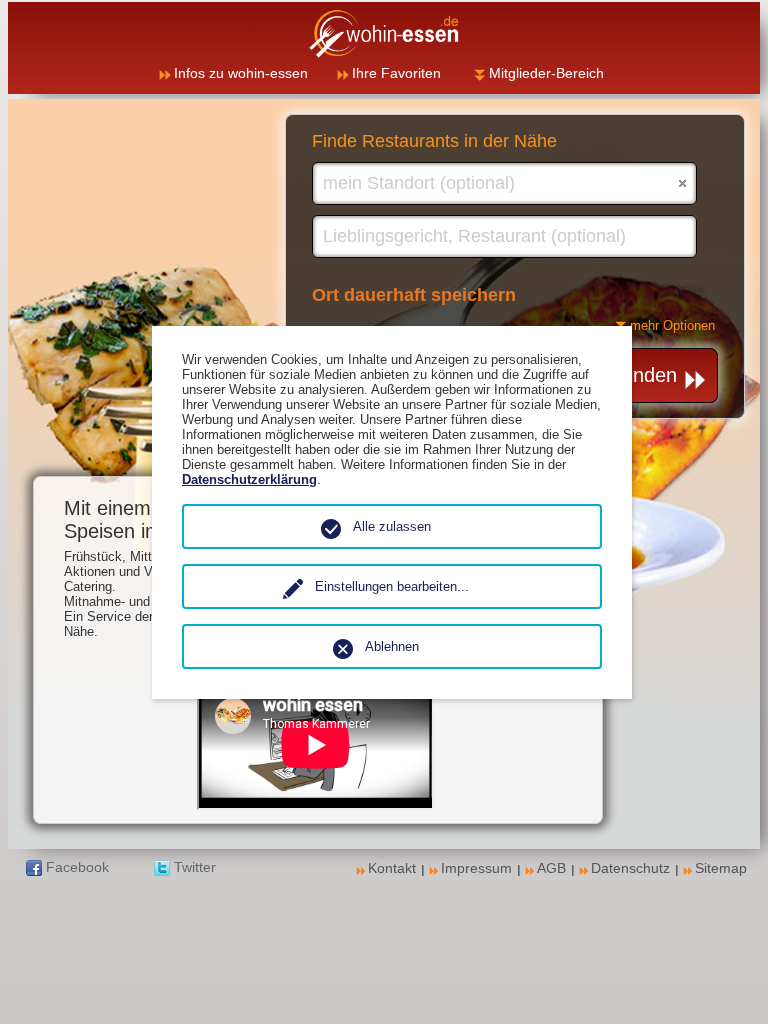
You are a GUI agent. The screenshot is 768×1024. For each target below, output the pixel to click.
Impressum (476, 868)
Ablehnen (392, 646)
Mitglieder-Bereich (546, 73)
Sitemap (721, 868)
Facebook (77, 867)
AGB (551, 868)
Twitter (195, 867)
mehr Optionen (672, 325)
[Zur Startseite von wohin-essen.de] (384, 33)
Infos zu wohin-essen (241, 73)
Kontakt (392, 868)
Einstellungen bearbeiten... (392, 586)
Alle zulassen (392, 526)
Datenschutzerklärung (249, 479)
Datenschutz (630, 868)
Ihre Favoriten (396, 73)
